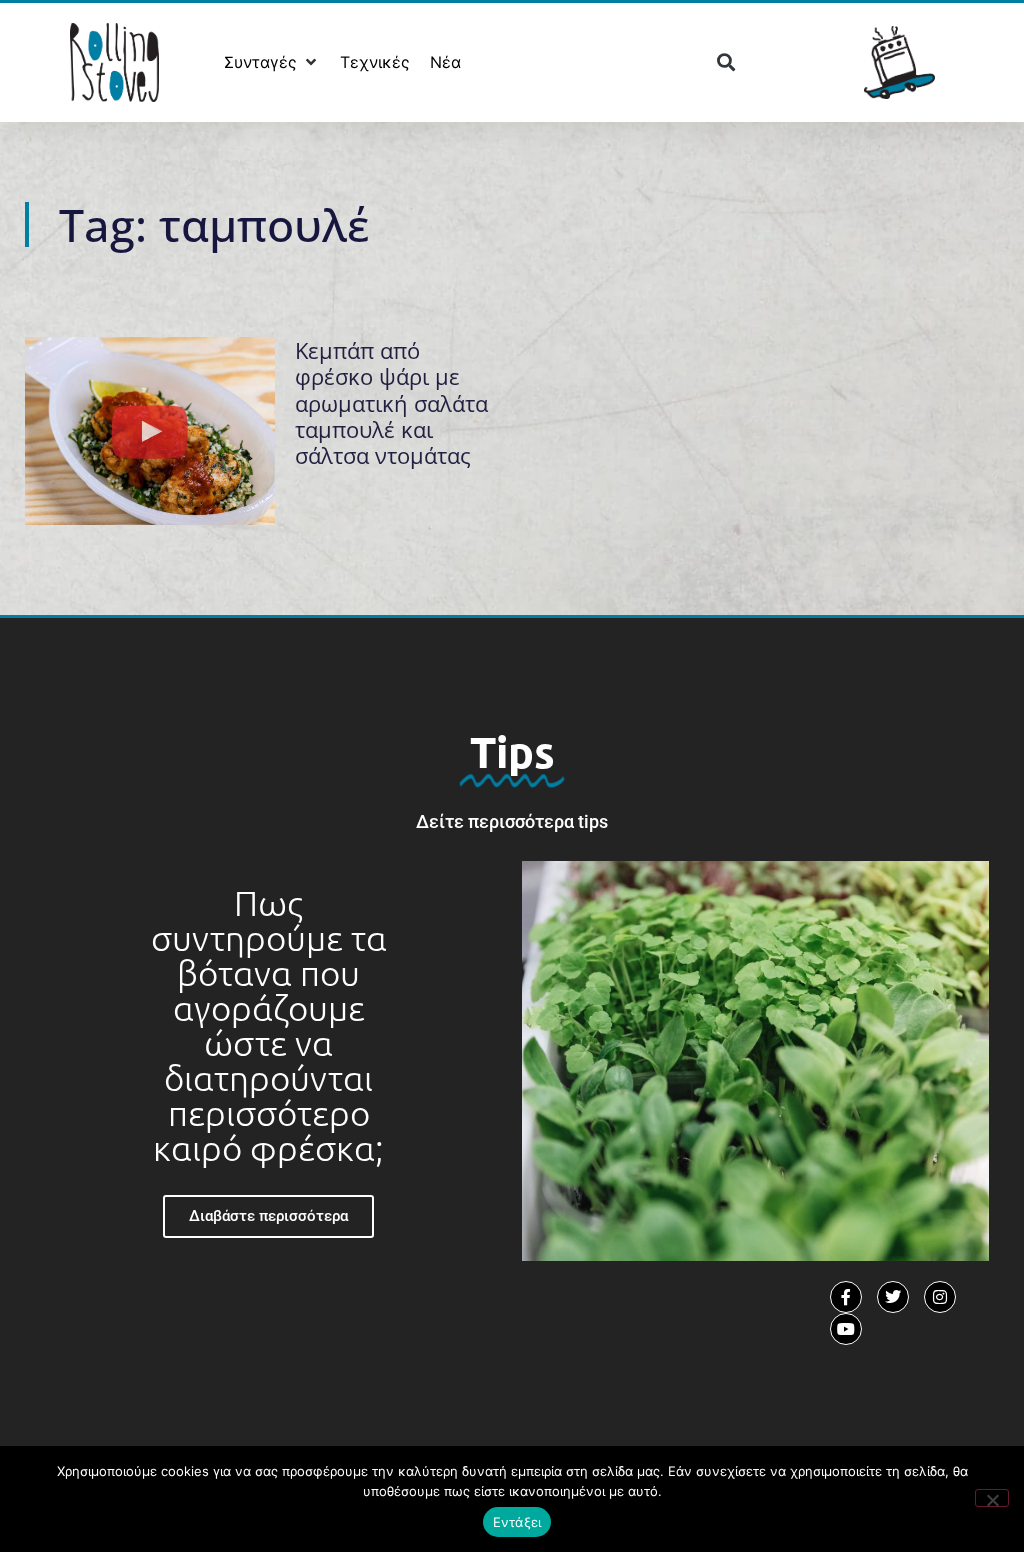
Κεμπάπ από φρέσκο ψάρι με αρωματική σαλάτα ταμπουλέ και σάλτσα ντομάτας (391, 403)
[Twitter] (893, 1297)
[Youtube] (846, 1329)
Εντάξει (517, 1522)
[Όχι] (992, 1498)
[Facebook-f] (846, 1297)
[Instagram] (940, 1297)
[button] (272, 62)
